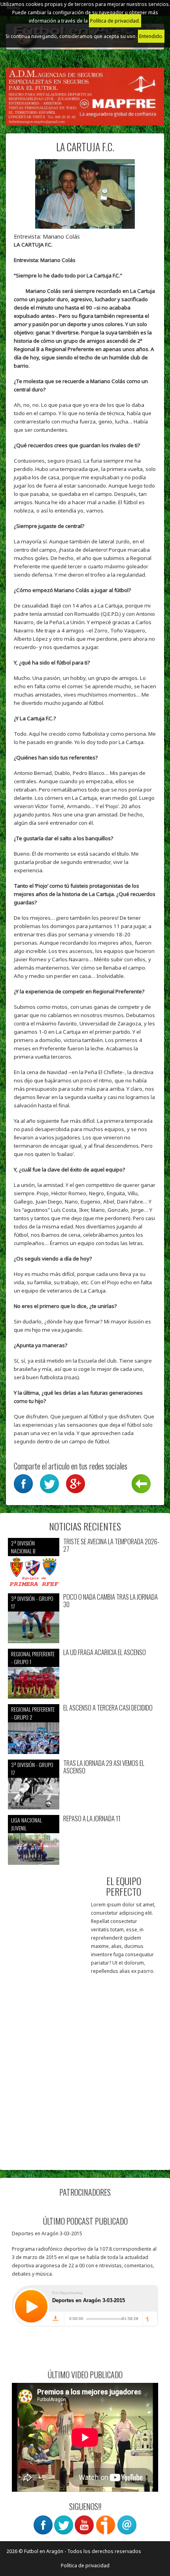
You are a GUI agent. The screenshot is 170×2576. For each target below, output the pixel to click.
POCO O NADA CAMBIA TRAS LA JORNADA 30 (110, 1601)
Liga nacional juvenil (26, 1824)
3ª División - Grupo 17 (32, 1602)
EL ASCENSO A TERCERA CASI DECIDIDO (108, 1708)
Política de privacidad (85, 2566)
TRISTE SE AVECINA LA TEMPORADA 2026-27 (111, 1545)
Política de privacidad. (115, 21)
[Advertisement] (85, 2077)
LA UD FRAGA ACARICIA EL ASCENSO (105, 1652)
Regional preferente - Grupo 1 (33, 1658)
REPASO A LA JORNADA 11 (92, 1819)
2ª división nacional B (23, 1547)
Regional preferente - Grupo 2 (33, 1713)
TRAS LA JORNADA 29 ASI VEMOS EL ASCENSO (104, 1767)
